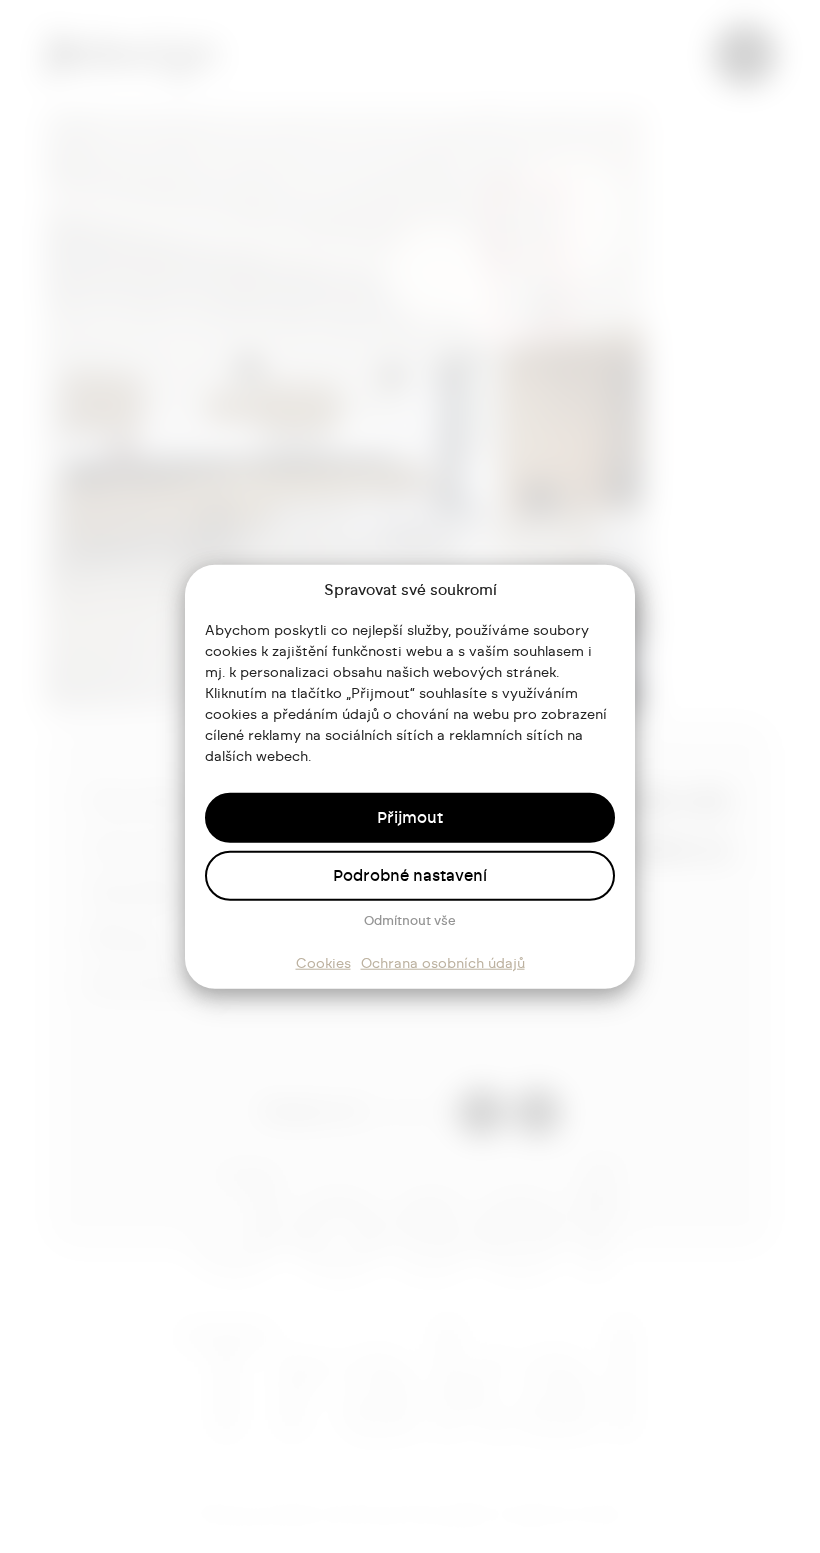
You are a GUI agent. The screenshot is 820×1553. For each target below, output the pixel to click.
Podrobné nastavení (410, 875)
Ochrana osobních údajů (443, 963)
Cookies (323, 963)
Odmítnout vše (410, 920)
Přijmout (410, 817)
